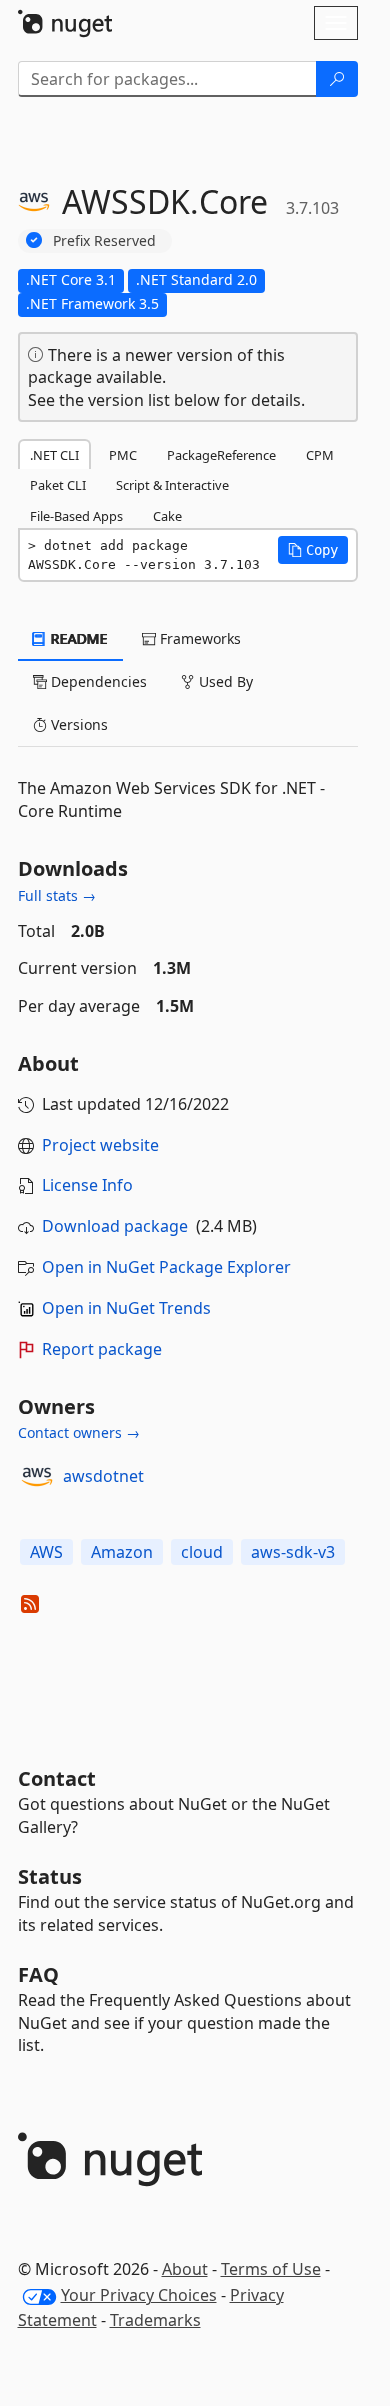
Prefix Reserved (104, 240)
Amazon (122, 1552)
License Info (87, 1185)
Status (50, 1876)
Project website (100, 1145)
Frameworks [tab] (198, 638)
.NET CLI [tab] (54, 455)
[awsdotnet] (37, 1477)
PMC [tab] (123, 455)
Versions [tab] (77, 724)
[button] (313, 550)
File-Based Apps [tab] (76, 516)
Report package (102, 1349)
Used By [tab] (224, 681)
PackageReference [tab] (221, 455)
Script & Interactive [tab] (172, 485)
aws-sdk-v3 (293, 1552)
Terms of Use (271, 2269)
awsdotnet (103, 1476)
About (185, 2269)
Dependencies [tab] (97, 681)
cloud (202, 1552)
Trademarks (155, 2320)
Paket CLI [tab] (58, 485)
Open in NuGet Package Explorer (166, 1267)
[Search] (337, 79)
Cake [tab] (167, 516)
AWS (46, 1552)
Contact (57, 1778)
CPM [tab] (320, 455)
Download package (115, 1226)
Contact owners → (79, 1432)
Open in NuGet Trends (126, 1308)
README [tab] (77, 638)
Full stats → (57, 895)
